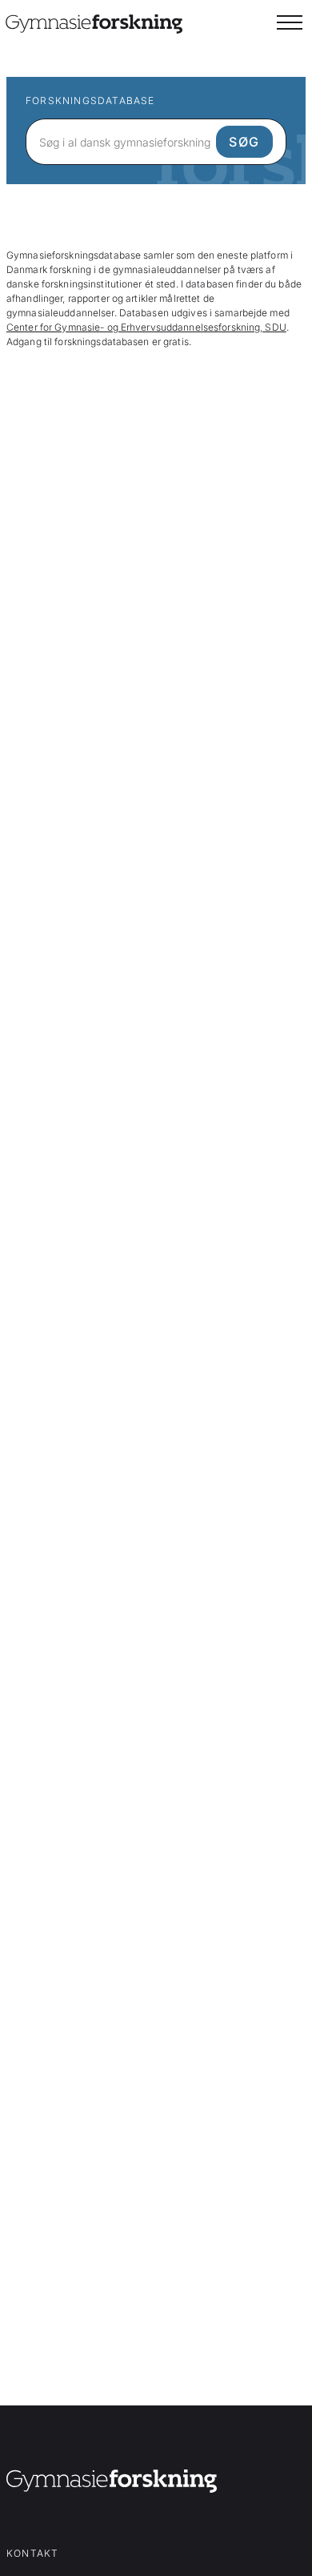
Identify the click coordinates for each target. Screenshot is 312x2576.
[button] (290, 22)
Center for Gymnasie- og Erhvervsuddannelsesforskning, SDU (146, 327)
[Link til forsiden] (112, 2484)
